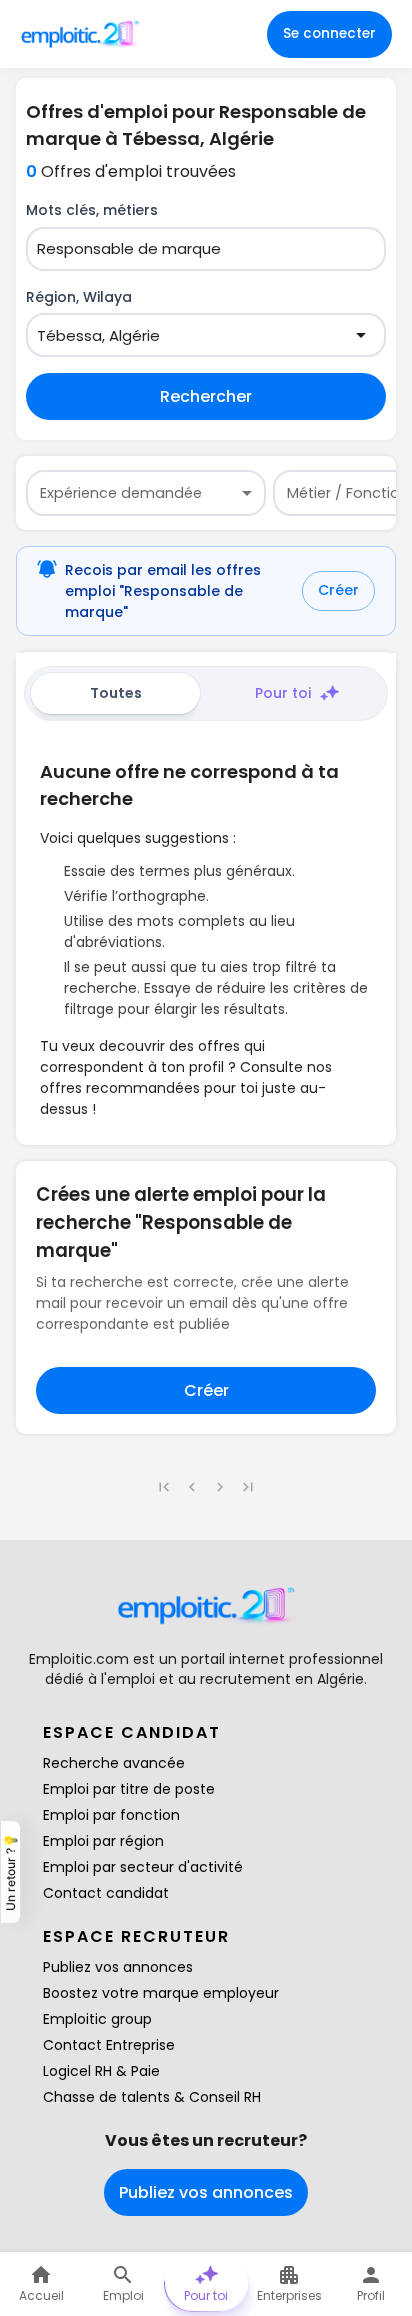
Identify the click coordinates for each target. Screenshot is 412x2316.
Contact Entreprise (109, 2045)
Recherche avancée (114, 1763)
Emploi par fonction (111, 1815)
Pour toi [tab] (283, 693)
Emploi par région (103, 1841)
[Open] (361, 335)
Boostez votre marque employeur (161, 1993)
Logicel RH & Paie (101, 2071)
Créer (338, 590)
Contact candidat (106, 1893)
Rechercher (206, 396)
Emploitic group (97, 2019)
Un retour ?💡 (10, 1872)
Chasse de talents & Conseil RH (152, 2097)
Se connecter (329, 33)
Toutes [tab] (116, 693)
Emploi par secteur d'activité (143, 1867)
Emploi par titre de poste (129, 1789)
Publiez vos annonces (118, 1967)
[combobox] (194, 249)
